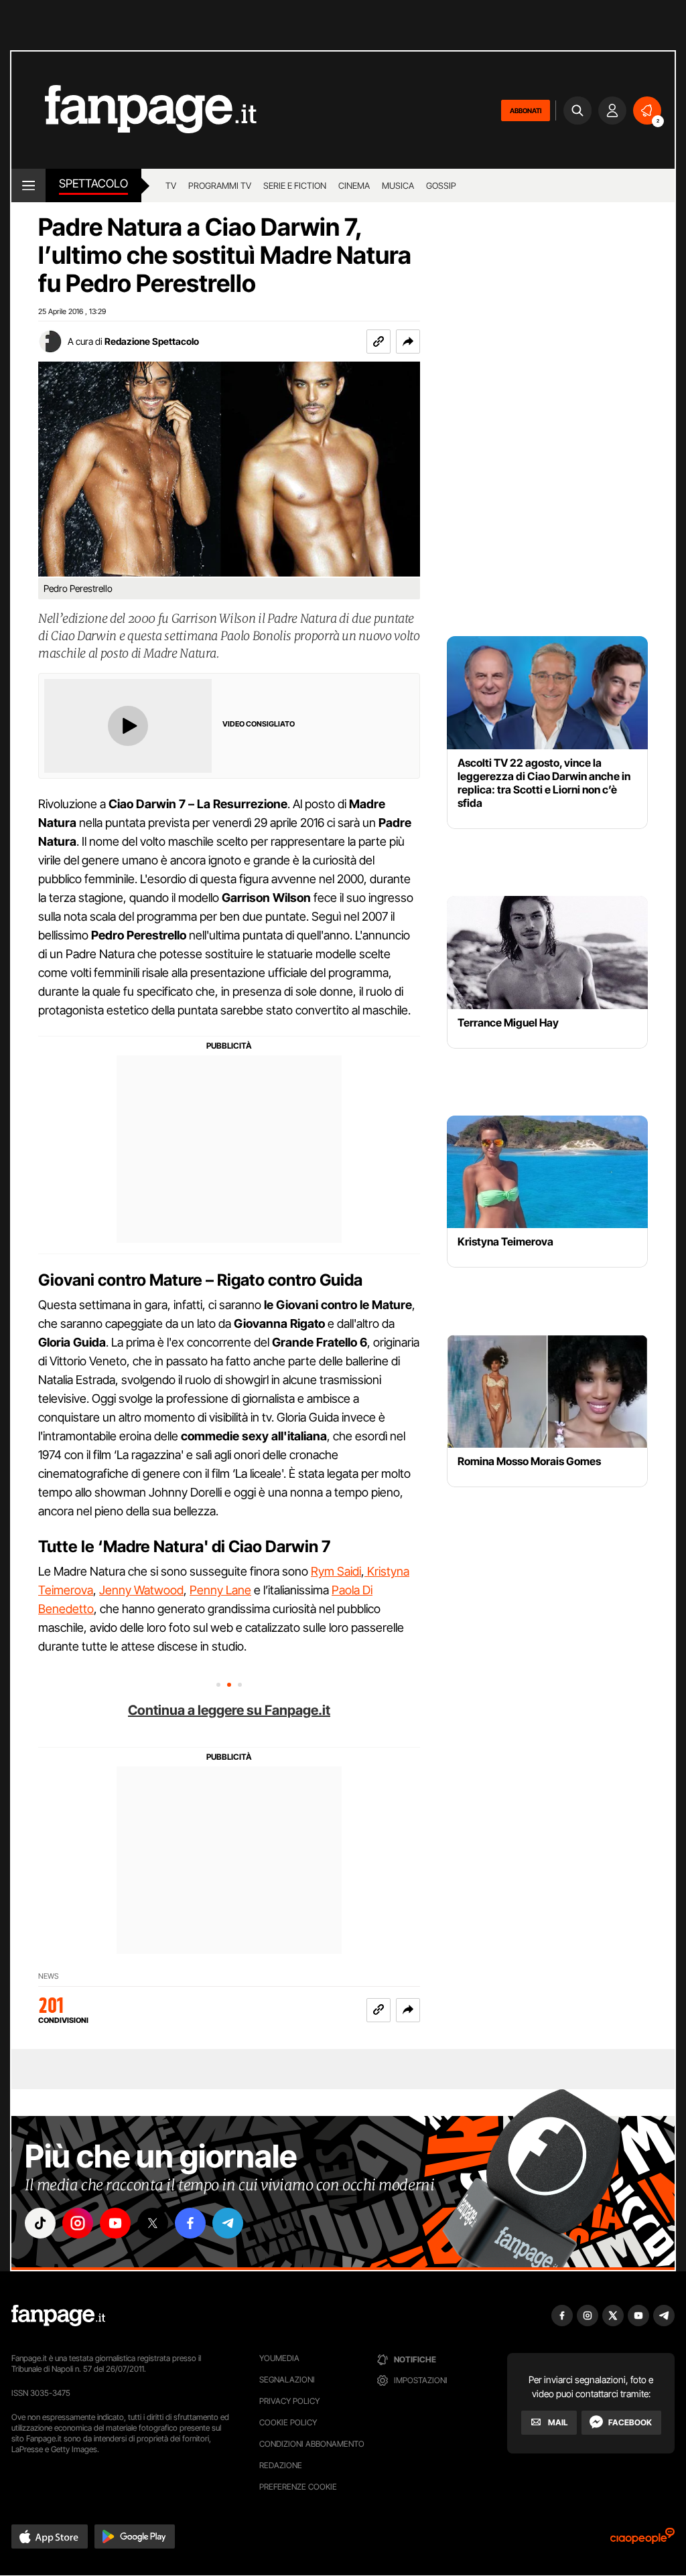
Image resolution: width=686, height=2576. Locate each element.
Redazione (281, 2465)
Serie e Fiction (295, 185)
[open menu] (28, 185)
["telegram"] (228, 2223)
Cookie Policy (288, 2422)
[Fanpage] (58, 2316)
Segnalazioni (287, 2379)
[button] (408, 342)
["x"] (153, 2223)
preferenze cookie (298, 2487)
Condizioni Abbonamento (312, 2444)
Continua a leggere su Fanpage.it (229, 1710)
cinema (354, 185)
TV (171, 185)
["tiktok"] (40, 2223)
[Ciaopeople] (642, 2540)
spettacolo (93, 183)
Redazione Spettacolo (152, 341)
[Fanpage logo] (134, 110)
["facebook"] (190, 2223)
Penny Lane (220, 1590)
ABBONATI (526, 110)
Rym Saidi (336, 1571)
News (49, 1976)
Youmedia (279, 2358)
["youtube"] (115, 2223)
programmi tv (220, 185)
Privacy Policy (289, 2401)
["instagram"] (78, 2223)
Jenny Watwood (141, 1590)
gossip (441, 185)
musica (398, 185)
